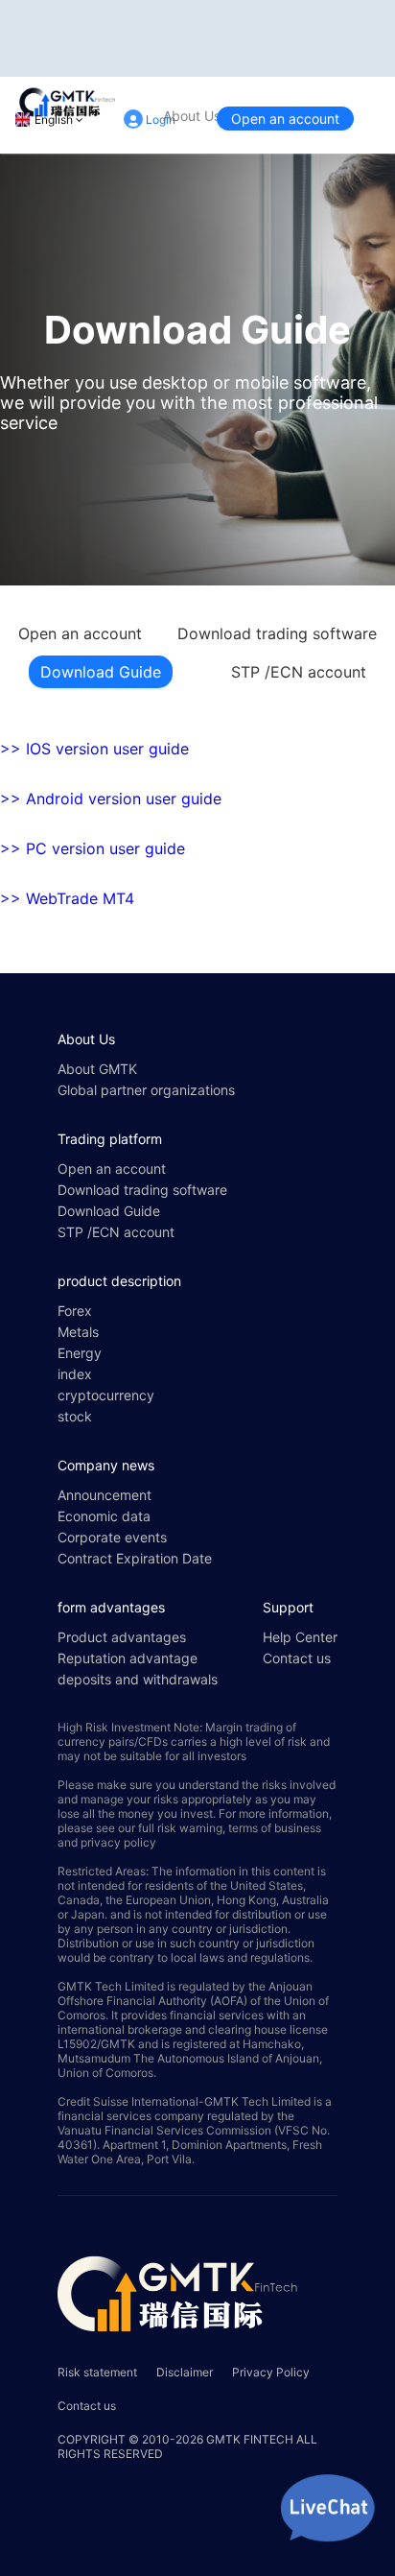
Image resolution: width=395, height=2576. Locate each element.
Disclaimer (185, 2372)
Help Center (300, 1637)
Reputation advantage (128, 1658)
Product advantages (122, 1637)
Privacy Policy (271, 2372)
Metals (78, 1332)
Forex (75, 1311)
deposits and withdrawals (138, 1679)
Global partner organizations (146, 1090)
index (75, 1374)
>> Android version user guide (111, 799)
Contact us (297, 1658)
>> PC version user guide (93, 848)
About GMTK (97, 1069)
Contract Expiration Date (135, 1558)
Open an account (285, 119)
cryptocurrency (106, 1395)
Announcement (105, 1495)
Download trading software (277, 633)
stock (75, 1416)
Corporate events (112, 1537)
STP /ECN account (299, 672)
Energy (80, 1353)
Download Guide (101, 672)
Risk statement (97, 2372)
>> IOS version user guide (94, 749)
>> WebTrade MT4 (67, 898)
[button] (197, 749)
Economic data (104, 1516)
